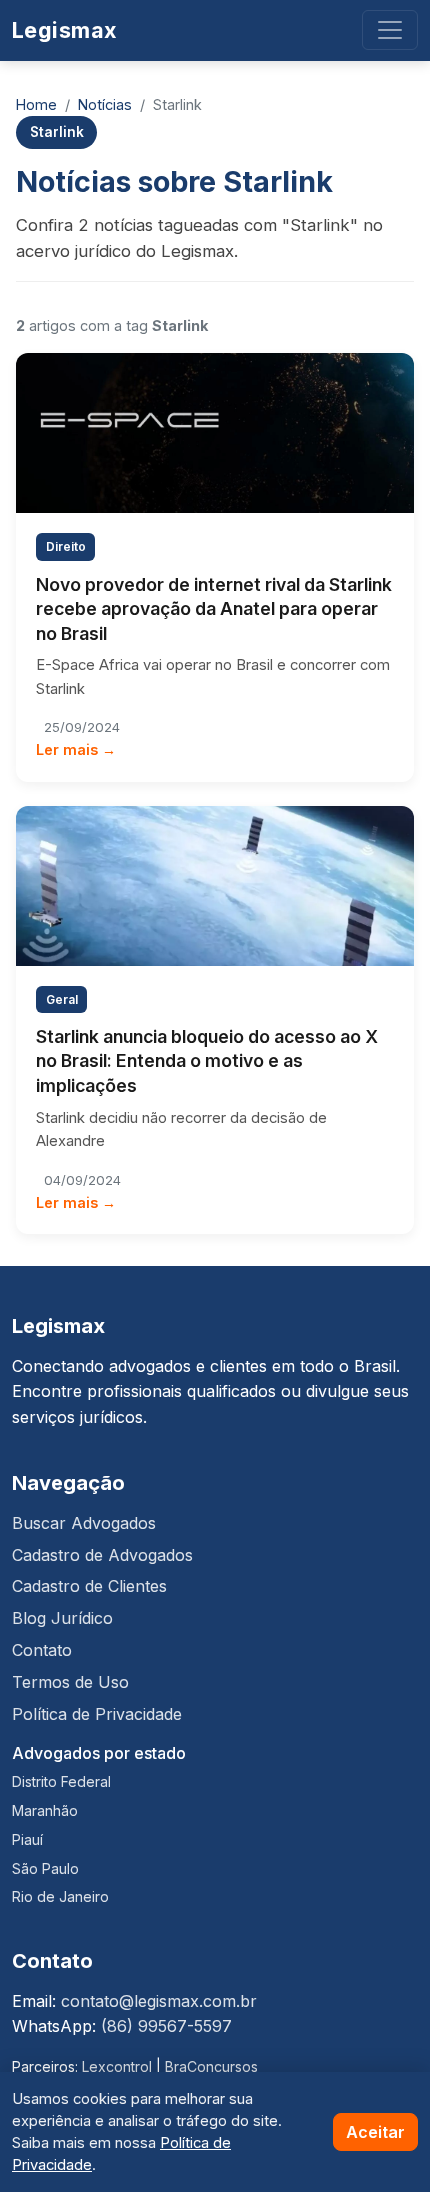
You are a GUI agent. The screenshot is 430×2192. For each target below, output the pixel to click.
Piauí (27, 1839)
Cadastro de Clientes (89, 1586)
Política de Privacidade (97, 1714)
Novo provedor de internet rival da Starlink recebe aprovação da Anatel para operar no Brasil (214, 609)
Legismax (64, 30)
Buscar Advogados (84, 1523)
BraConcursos (211, 2066)
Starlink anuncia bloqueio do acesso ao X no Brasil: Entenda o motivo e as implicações (207, 1061)
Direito (66, 546)
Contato (42, 1650)
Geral (62, 999)
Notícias (105, 104)
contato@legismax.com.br (159, 2001)
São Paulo (45, 1868)
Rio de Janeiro (60, 1896)
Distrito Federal (61, 1781)
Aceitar (375, 2132)
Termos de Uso (70, 1682)
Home (36, 104)
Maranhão (45, 1810)
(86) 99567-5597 (166, 2026)
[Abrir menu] (390, 30)
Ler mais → (76, 749)
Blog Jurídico (62, 1618)
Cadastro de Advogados (102, 1555)
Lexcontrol (117, 2066)
